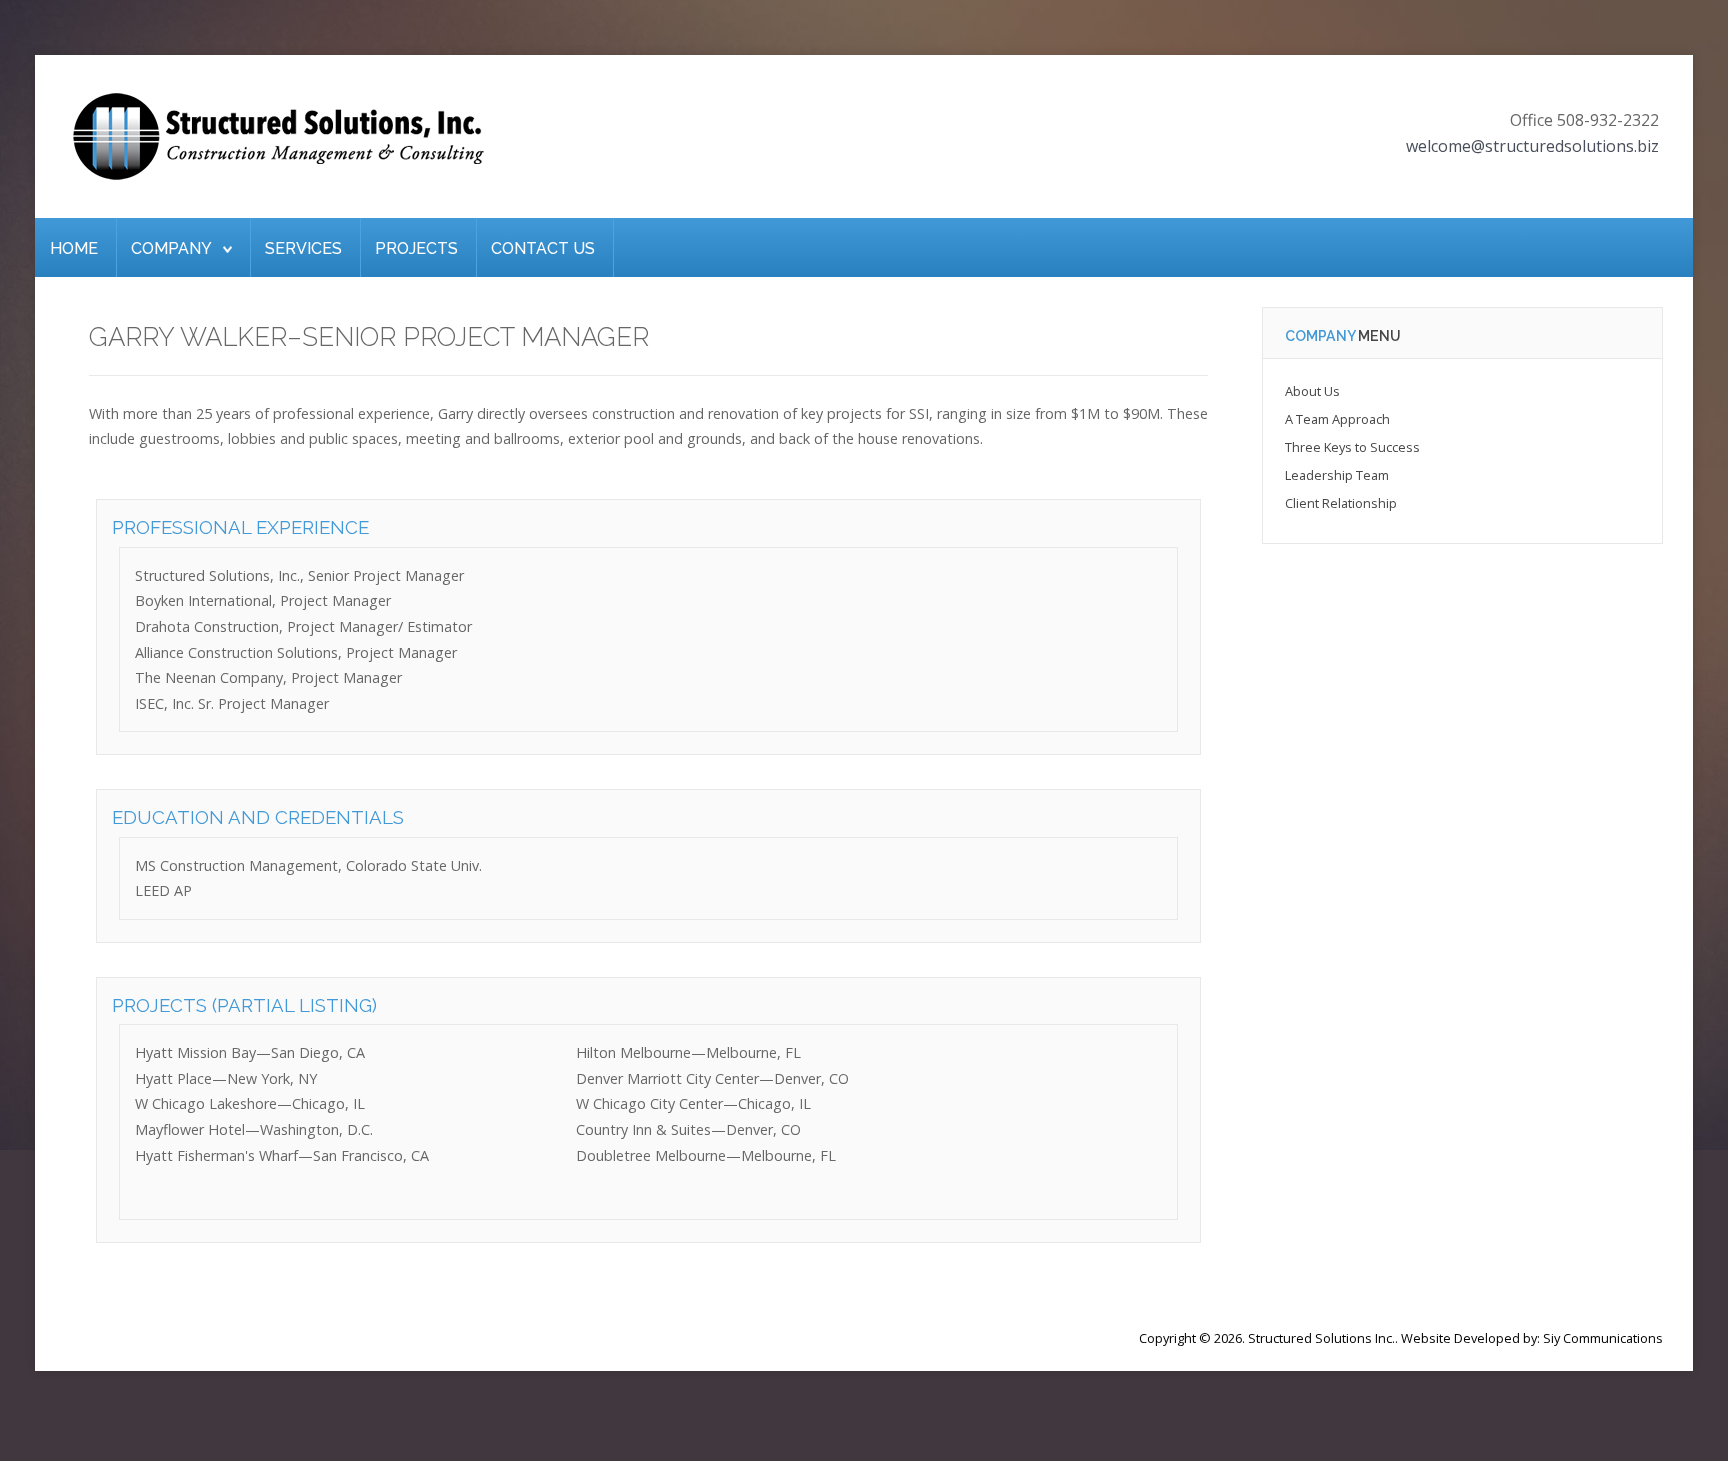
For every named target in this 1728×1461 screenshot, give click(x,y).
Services (303, 248)
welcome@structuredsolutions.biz (1532, 146)
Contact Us (543, 248)
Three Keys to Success (1352, 447)
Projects (416, 248)
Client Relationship (1341, 503)
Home (74, 248)
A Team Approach (1337, 419)
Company (171, 248)
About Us (1312, 391)
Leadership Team (1337, 475)
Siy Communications (1603, 1338)
